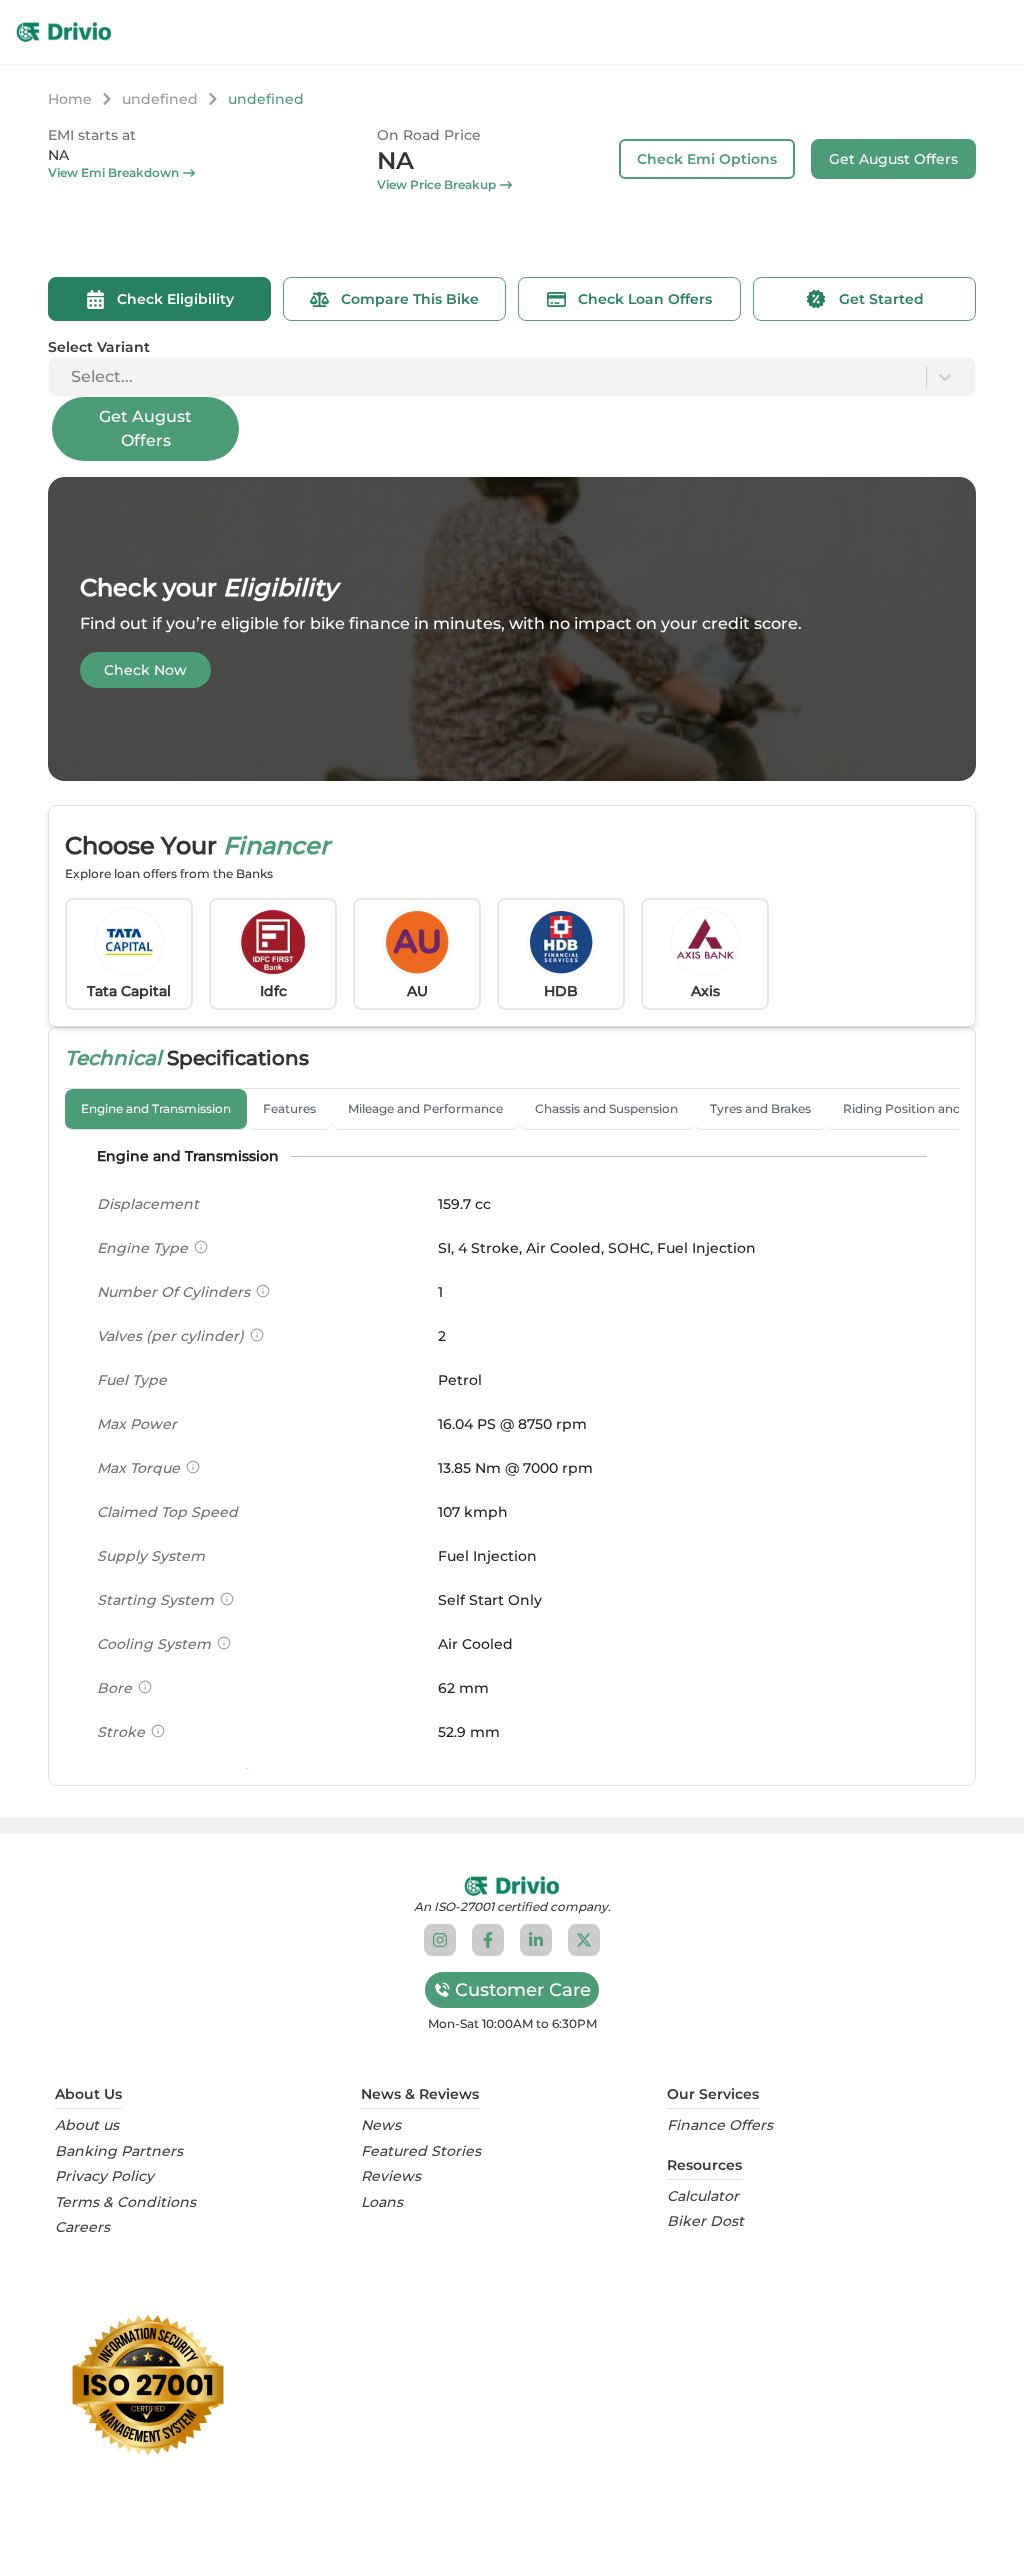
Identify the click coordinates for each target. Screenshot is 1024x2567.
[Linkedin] (536, 1940)
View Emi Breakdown (113, 172)
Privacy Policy (104, 2176)
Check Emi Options (707, 159)
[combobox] (73, 377)
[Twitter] (584, 1940)
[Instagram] (440, 1940)
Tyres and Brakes (760, 1108)
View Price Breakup (436, 184)
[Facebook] (488, 1940)
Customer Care (523, 1990)
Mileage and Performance (425, 1108)
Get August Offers (893, 159)
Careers (82, 2227)
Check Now (145, 670)
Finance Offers (720, 2125)
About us (87, 2125)
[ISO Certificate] (512, 2385)
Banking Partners (119, 2151)
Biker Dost (705, 2221)
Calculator (703, 2196)
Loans (382, 2202)
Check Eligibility (175, 299)
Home (70, 99)
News (381, 2125)
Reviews (391, 2176)
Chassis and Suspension (606, 1108)
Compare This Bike (410, 299)
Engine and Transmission (156, 1108)
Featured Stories (421, 2151)
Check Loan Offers (645, 299)
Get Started (881, 299)
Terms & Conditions (125, 2202)
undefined (160, 99)
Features (289, 1108)
